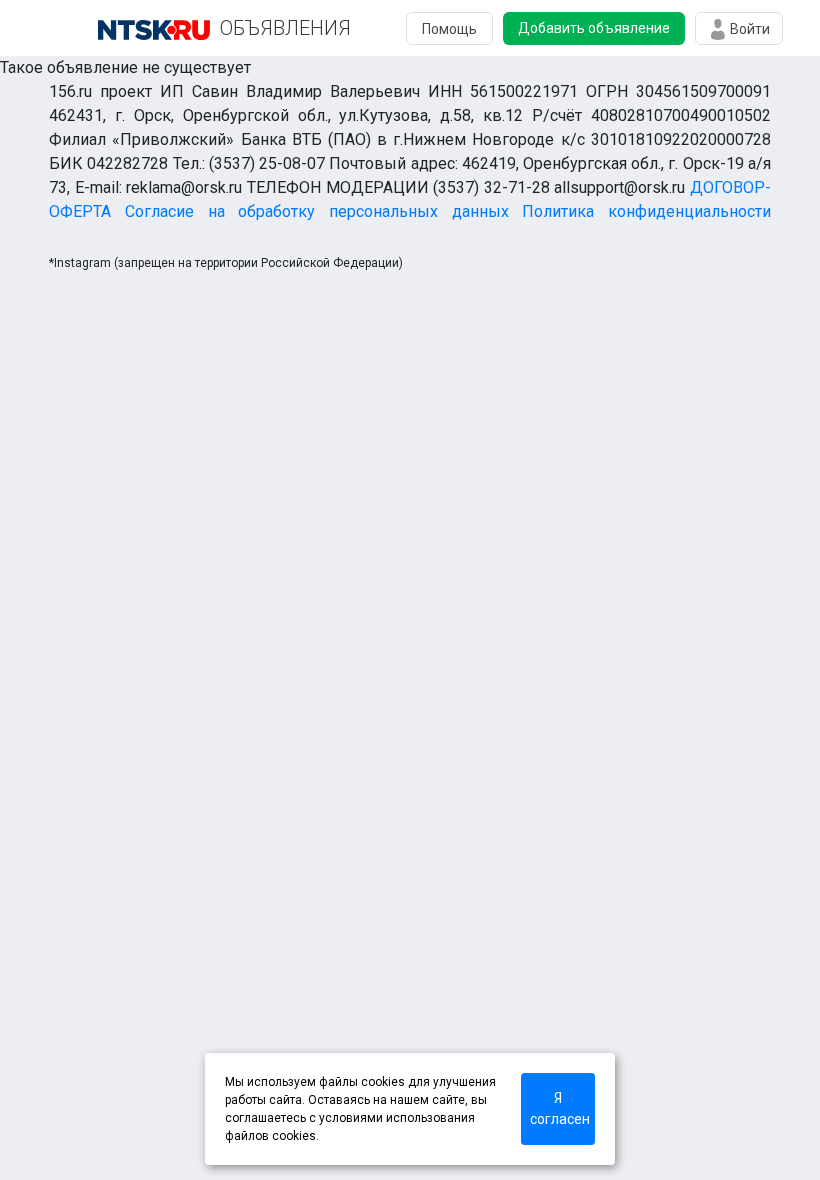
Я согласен (560, 1108)
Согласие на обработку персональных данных (317, 211)
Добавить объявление (594, 28)
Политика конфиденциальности (646, 211)
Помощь (449, 29)
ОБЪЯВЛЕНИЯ (285, 28)
